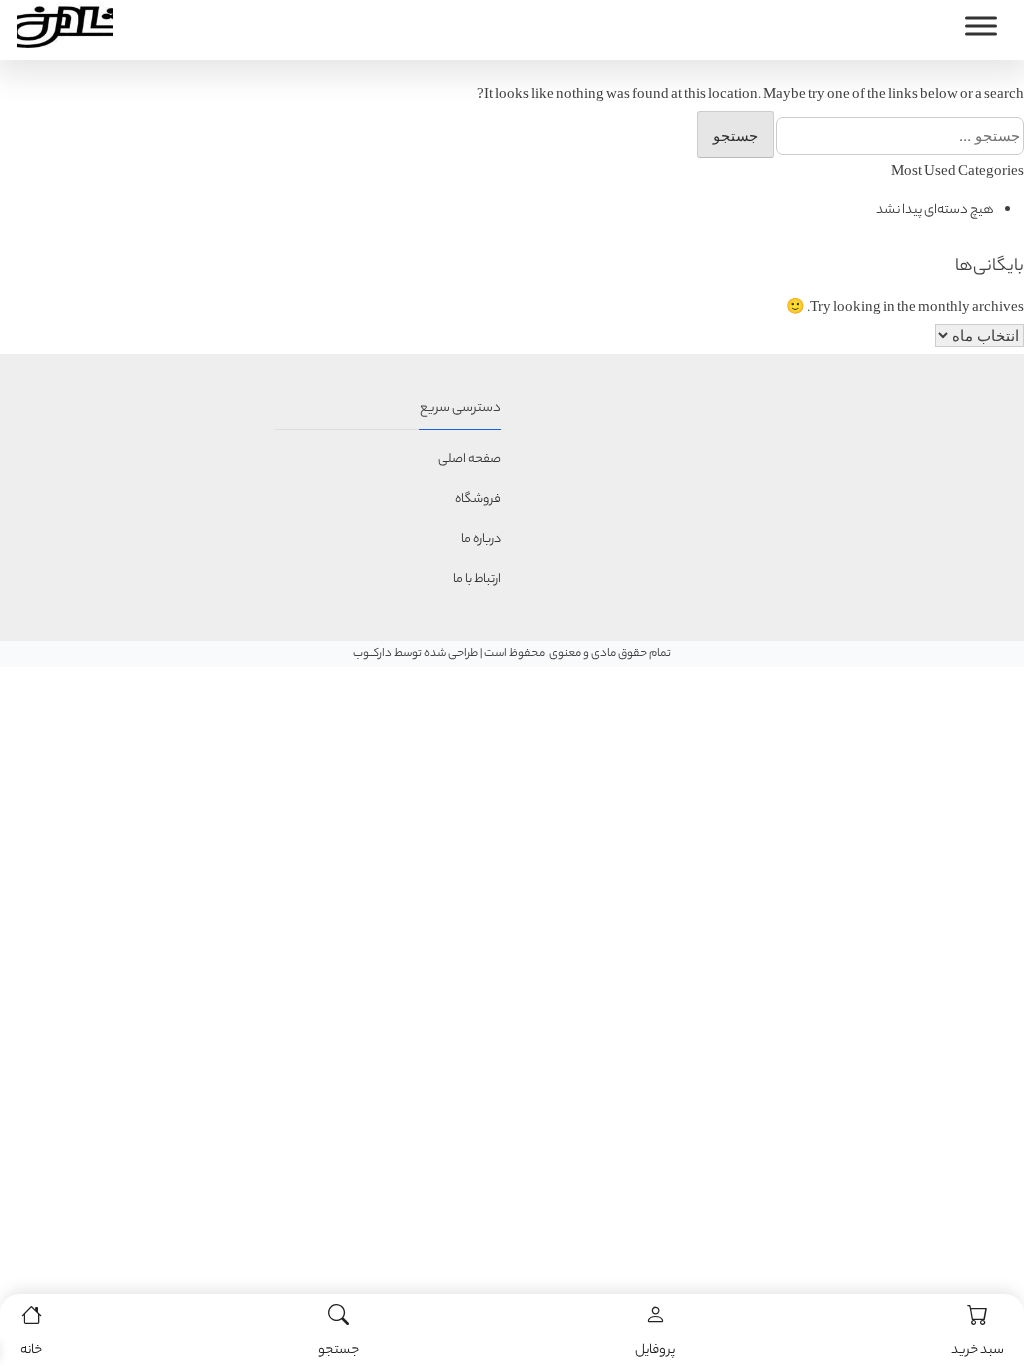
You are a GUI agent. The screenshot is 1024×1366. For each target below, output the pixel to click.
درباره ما (481, 539)
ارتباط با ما (477, 579)
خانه (31, 1350)
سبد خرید (977, 1350)
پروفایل (655, 1350)
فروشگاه (478, 499)
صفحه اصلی (469, 459)
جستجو (338, 1350)
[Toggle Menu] (981, 25)
